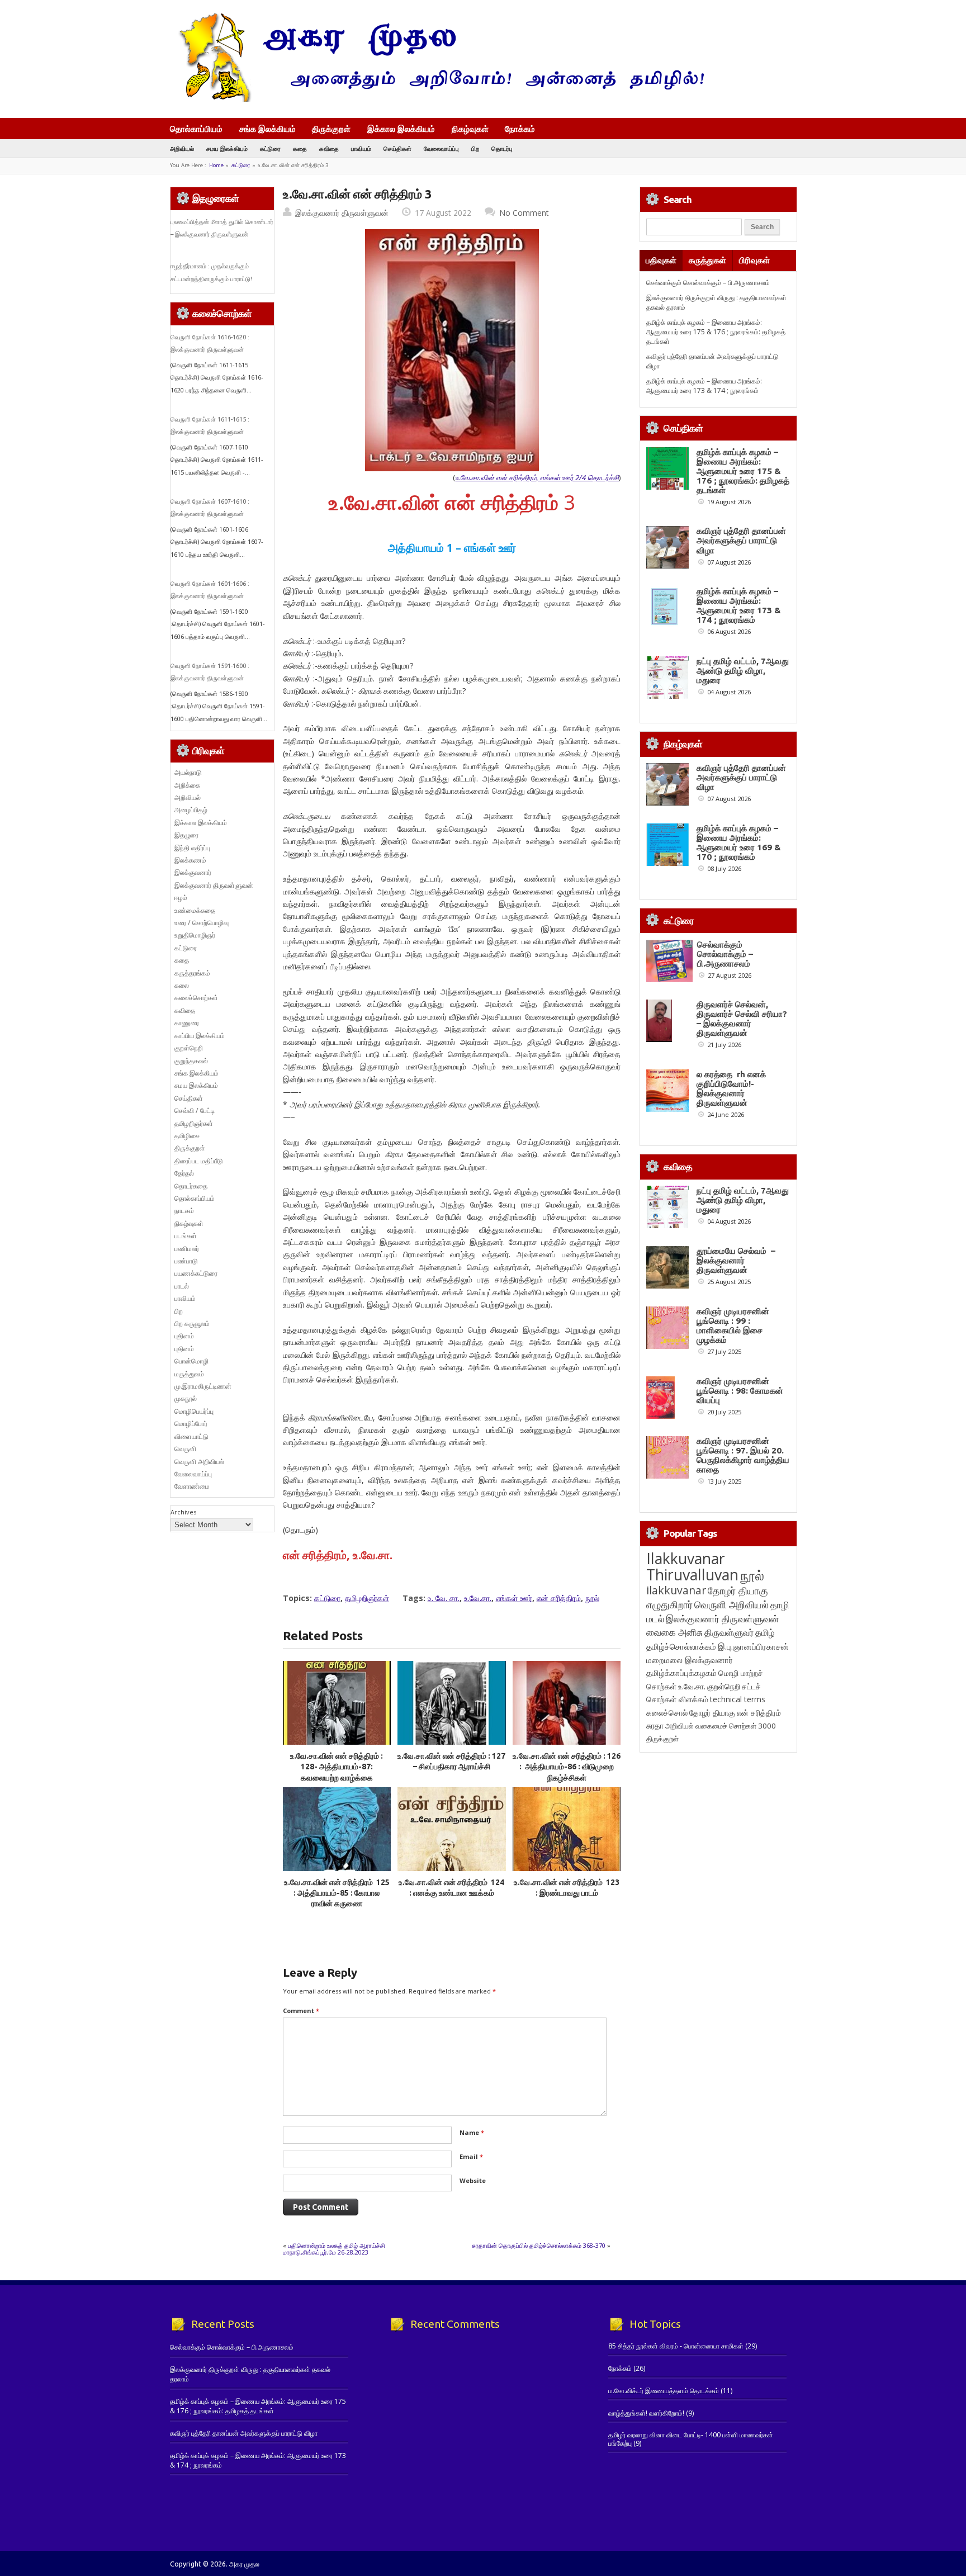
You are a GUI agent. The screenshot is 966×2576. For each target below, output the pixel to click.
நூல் (592, 1598)
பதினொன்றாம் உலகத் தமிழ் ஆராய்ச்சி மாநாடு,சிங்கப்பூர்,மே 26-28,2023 (334, 2249)
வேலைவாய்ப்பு (441, 148)
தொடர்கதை (191, 1186)
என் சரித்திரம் (559, 1598)
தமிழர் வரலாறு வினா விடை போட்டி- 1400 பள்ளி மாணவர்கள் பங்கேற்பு (691, 2439)
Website (473, 2180)
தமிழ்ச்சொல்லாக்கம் (681, 1646)
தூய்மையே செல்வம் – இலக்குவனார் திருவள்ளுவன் (736, 1260)
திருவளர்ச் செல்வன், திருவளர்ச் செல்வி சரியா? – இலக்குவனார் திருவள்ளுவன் (742, 1019)
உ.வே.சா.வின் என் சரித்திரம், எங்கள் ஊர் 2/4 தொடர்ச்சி (537, 477)
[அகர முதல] (437, 99)
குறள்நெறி (189, 1048)
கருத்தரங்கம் (192, 973)
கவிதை (329, 148)
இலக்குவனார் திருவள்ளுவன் (342, 213)
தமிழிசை (187, 1136)
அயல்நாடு (188, 772)
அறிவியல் (182, 148)
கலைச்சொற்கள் (196, 998)
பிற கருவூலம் (192, 1323)
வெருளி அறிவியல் (199, 1462)
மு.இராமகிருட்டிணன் (203, 1386)
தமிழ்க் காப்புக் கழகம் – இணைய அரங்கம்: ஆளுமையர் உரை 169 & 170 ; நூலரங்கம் (739, 842)
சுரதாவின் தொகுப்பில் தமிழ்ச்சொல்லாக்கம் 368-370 (539, 2245)
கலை (182, 985)
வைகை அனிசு (674, 1632)
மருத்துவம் (189, 1374)
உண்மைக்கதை (195, 910)
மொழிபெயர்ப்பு (194, 1411)
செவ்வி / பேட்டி (195, 1111)
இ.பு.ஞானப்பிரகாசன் (753, 1646)
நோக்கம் (520, 130)
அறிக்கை (187, 785)
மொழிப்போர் (191, 1424)
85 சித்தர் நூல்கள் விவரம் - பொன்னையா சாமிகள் (676, 2346)
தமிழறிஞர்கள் (367, 1598)
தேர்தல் (184, 1173)
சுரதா (655, 1726)
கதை (300, 148)
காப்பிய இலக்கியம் (200, 1036)
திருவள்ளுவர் (729, 1632)
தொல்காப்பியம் (196, 129)
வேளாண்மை (192, 1486)
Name (472, 2132)
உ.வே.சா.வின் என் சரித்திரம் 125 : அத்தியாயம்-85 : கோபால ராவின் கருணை (337, 1893)
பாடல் (182, 1286)
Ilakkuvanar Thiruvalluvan (692, 1566)
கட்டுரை (270, 148)
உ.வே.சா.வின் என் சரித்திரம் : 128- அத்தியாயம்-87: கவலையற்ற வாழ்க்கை (337, 1767)
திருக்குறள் (331, 129)
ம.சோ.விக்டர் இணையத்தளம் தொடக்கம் (664, 2391)
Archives (183, 1512)
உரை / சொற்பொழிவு (202, 923)
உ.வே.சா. (478, 1598)
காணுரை (187, 1023)
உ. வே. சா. (444, 1598)
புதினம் (184, 1336)
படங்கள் (186, 1236)
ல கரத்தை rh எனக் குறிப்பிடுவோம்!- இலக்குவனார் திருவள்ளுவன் (731, 1088)
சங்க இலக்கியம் (267, 129)
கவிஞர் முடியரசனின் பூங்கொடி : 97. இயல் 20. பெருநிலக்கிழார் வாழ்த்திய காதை (743, 1455)
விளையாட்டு (191, 1436)
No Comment (524, 213)
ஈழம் (181, 898)
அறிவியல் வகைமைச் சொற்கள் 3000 (721, 1726)
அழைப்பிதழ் (191, 810)
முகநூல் (186, 1398)
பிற (475, 148)
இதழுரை (186, 835)
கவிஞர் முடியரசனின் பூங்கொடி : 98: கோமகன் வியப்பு (740, 1391)
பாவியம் (361, 148)
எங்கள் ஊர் (514, 1598)
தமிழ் (765, 1632)
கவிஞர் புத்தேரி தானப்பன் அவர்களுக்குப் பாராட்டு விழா (741, 540)
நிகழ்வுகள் (470, 129)
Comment (301, 2011)
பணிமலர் (187, 1249)
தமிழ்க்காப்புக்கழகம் (681, 1673)
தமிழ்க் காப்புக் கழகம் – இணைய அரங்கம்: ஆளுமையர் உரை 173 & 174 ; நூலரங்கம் (704, 386)
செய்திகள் (397, 148)
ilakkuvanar (676, 1590)
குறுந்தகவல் (191, 1061)
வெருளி (185, 1449)
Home (216, 165)
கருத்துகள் (707, 260)
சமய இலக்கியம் (227, 148)
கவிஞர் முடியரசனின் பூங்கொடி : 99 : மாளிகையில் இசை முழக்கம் (733, 1325)
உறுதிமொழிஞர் (195, 935)
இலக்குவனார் (193, 872)
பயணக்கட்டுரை (196, 1273)
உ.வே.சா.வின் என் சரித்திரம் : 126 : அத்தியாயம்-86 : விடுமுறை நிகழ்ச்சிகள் (567, 1767)
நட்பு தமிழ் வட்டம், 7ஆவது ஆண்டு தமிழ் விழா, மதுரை (743, 671)
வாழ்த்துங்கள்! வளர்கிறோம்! (646, 2413)
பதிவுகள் (661, 260)
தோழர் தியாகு (712, 1713)
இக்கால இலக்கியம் (401, 129)
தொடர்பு (502, 148)
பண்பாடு (186, 1261)
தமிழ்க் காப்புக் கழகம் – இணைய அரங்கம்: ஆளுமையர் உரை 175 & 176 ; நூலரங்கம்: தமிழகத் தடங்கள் (716, 332)
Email (471, 2156)
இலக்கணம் (190, 860)
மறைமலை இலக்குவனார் (690, 1660)
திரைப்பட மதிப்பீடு (199, 1161)
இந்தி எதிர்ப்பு (192, 848)
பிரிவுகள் (754, 260)
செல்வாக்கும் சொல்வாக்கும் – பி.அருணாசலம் (708, 283)
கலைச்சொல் (667, 1713)
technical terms (738, 1699)
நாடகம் (184, 1211)
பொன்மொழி (191, 1361)
